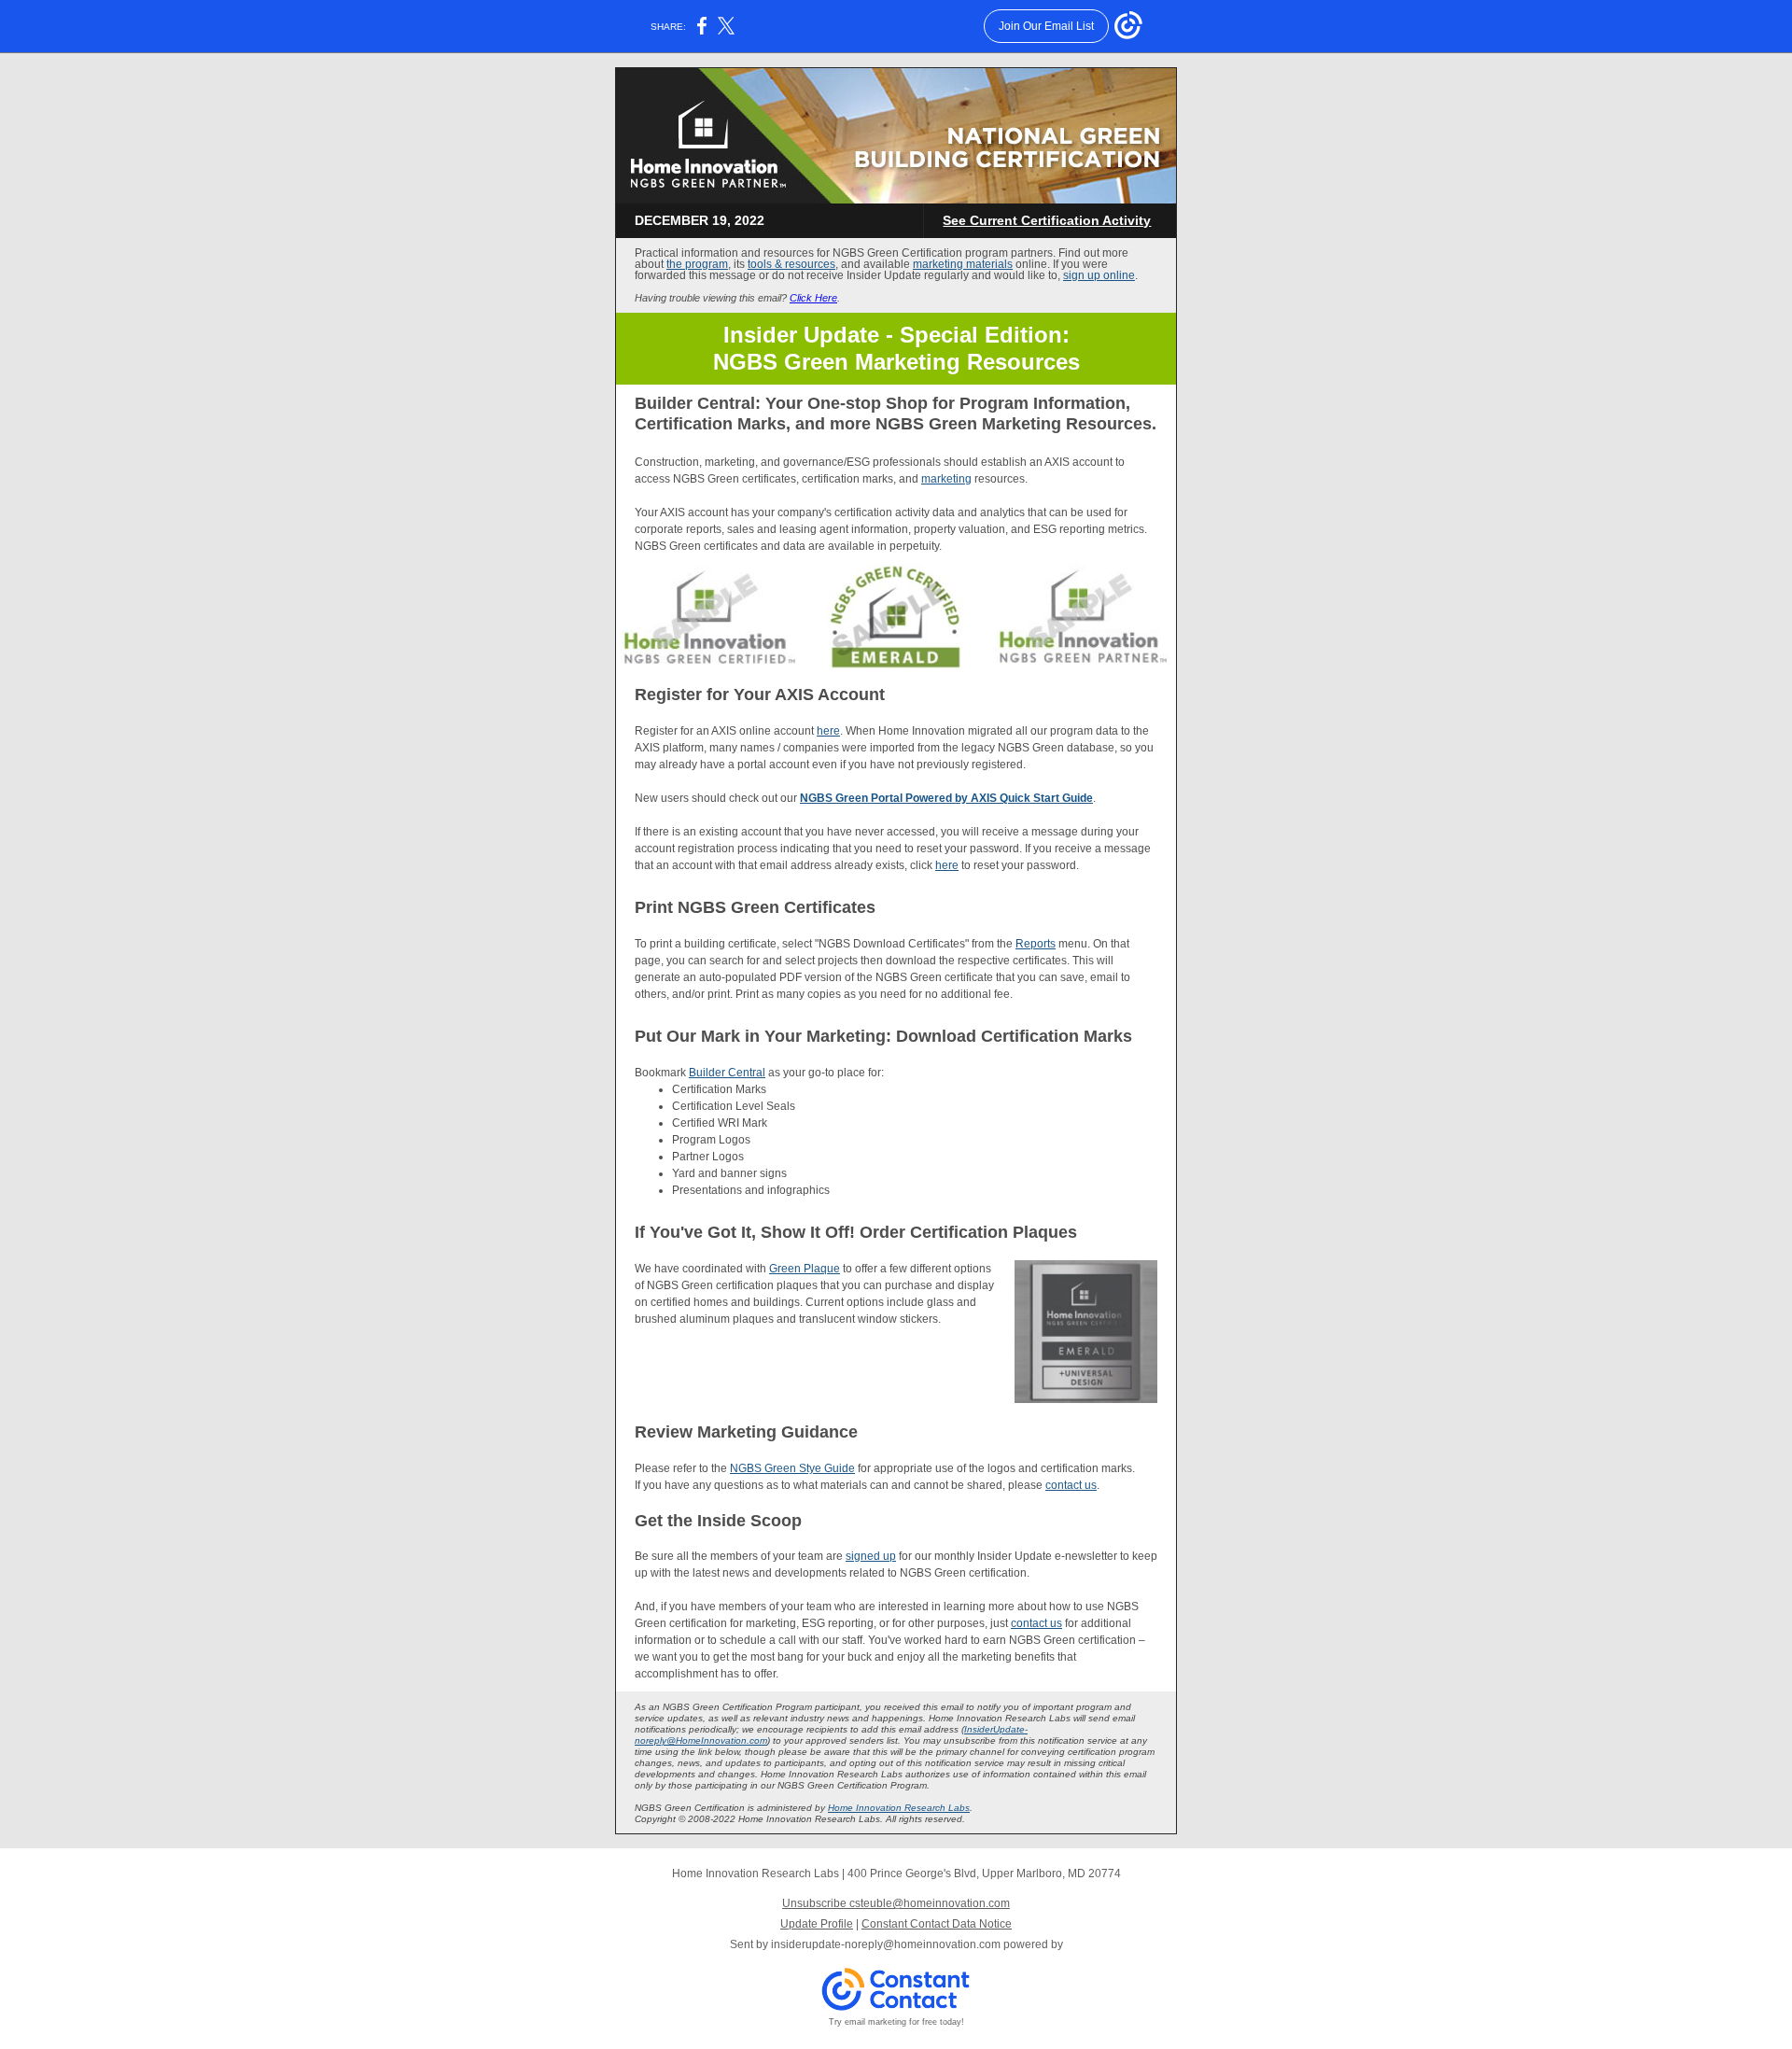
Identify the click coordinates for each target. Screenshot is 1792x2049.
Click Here (813, 298)
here (828, 731)
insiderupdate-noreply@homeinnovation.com (886, 1944)
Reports (1036, 944)
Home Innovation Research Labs (899, 1808)
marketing (946, 479)
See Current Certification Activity (1047, 220)
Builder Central (727, 1073)
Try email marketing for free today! (896, 2022)
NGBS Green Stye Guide (792, 1468)
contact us (1071, 1485)
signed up (871, 1556)
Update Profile (817, 1924)
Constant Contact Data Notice (937, 1924)
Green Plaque (805, 1269)
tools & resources (791, 264)
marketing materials (963, 264)
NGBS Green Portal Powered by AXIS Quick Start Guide (946, 798)
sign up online (1099, 275)
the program (697, 264)
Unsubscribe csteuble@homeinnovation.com (896, 1903)
